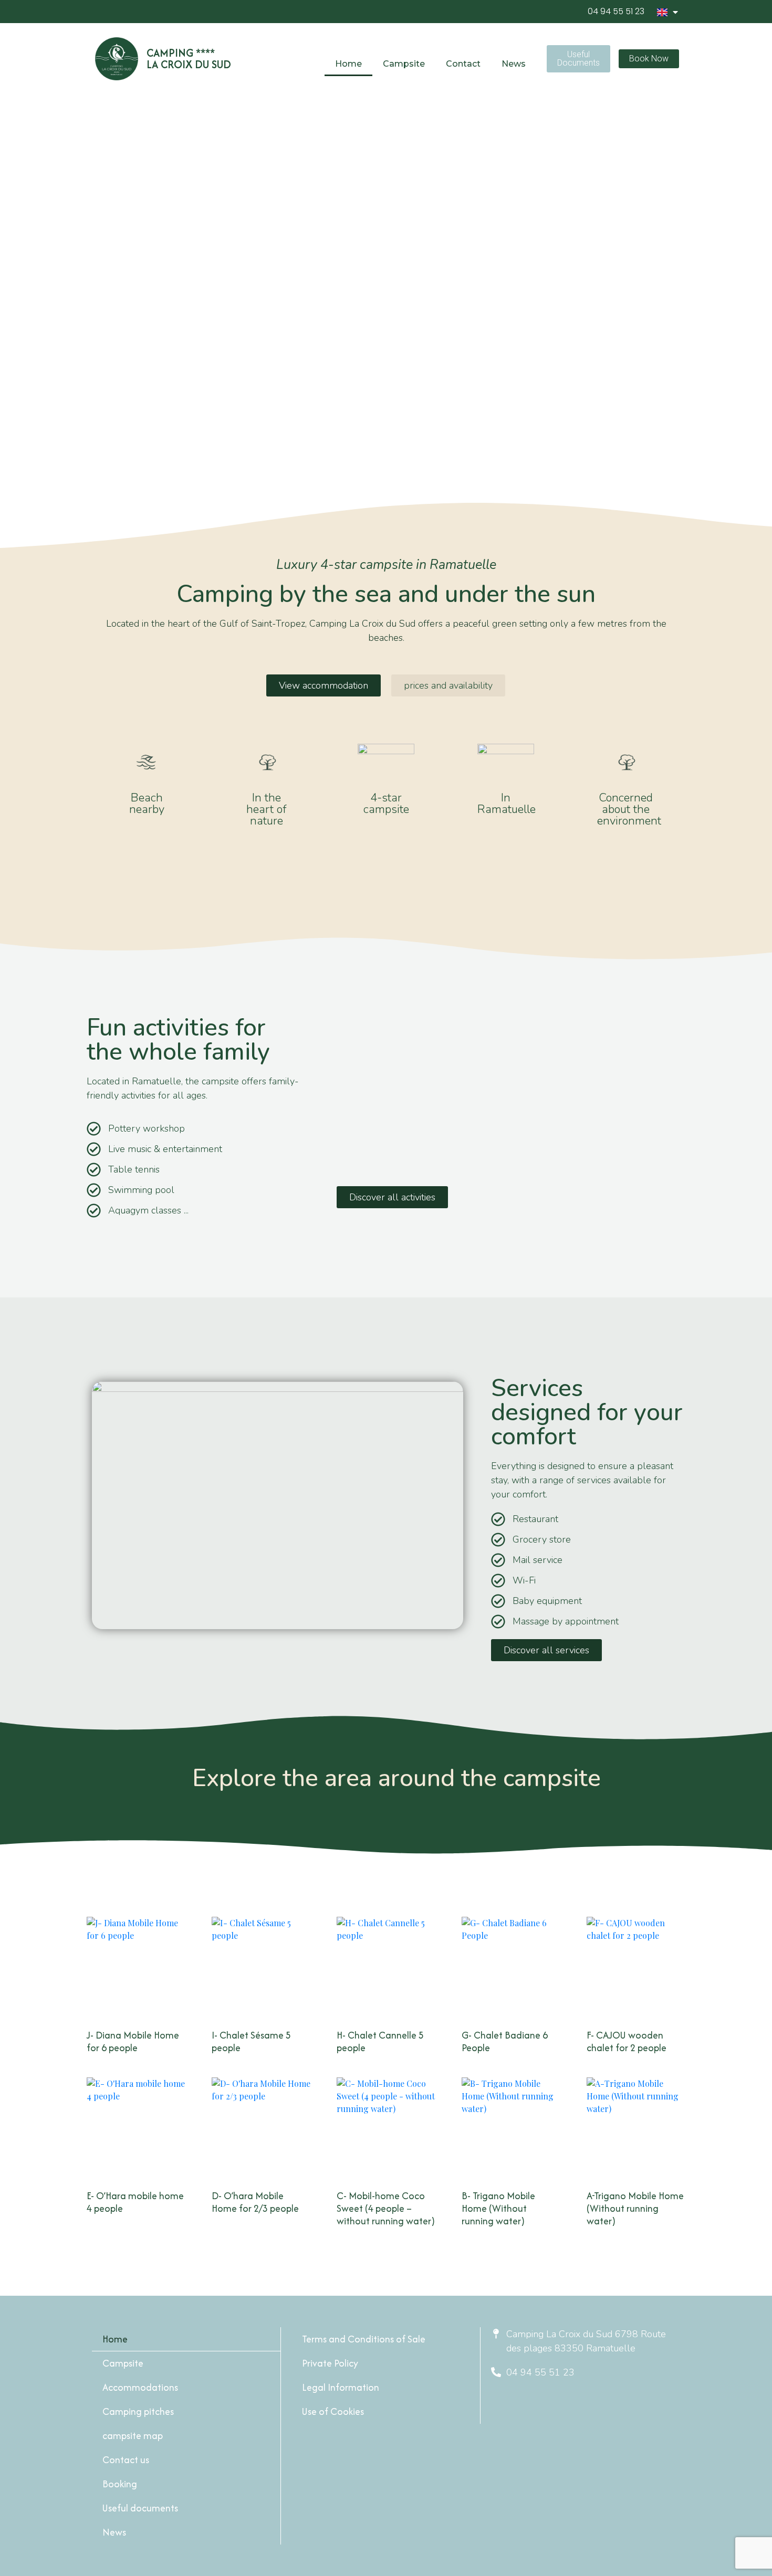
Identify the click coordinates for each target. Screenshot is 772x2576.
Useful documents (140, 2508)
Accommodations (140, 2387)
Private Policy (330, 2363)
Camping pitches (138, 2411)
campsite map (133, 2436)
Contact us (126, 2460)
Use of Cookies (333, 2411)
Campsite (123, 2363)
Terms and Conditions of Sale (364, 2339)
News (514, 64)
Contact (463, 64)
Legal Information (341, 2387)
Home (348, 64)
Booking (120, 2484)
